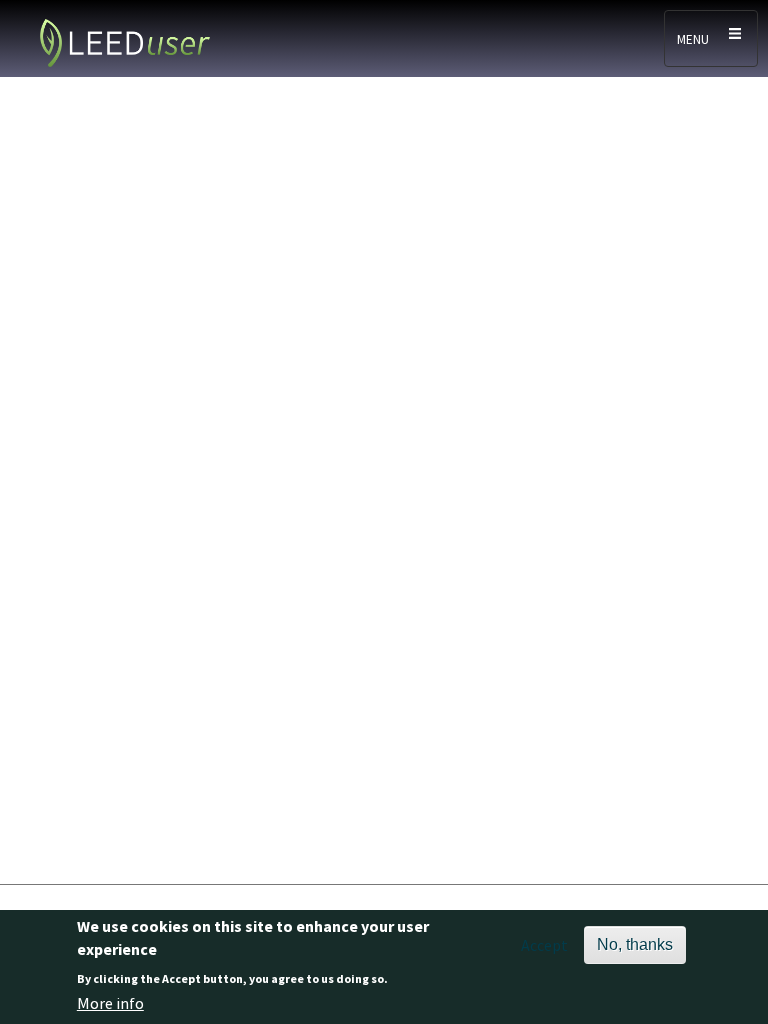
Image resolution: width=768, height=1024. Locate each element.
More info (110, 1003)
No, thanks (635, 944)
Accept (544, 945)
